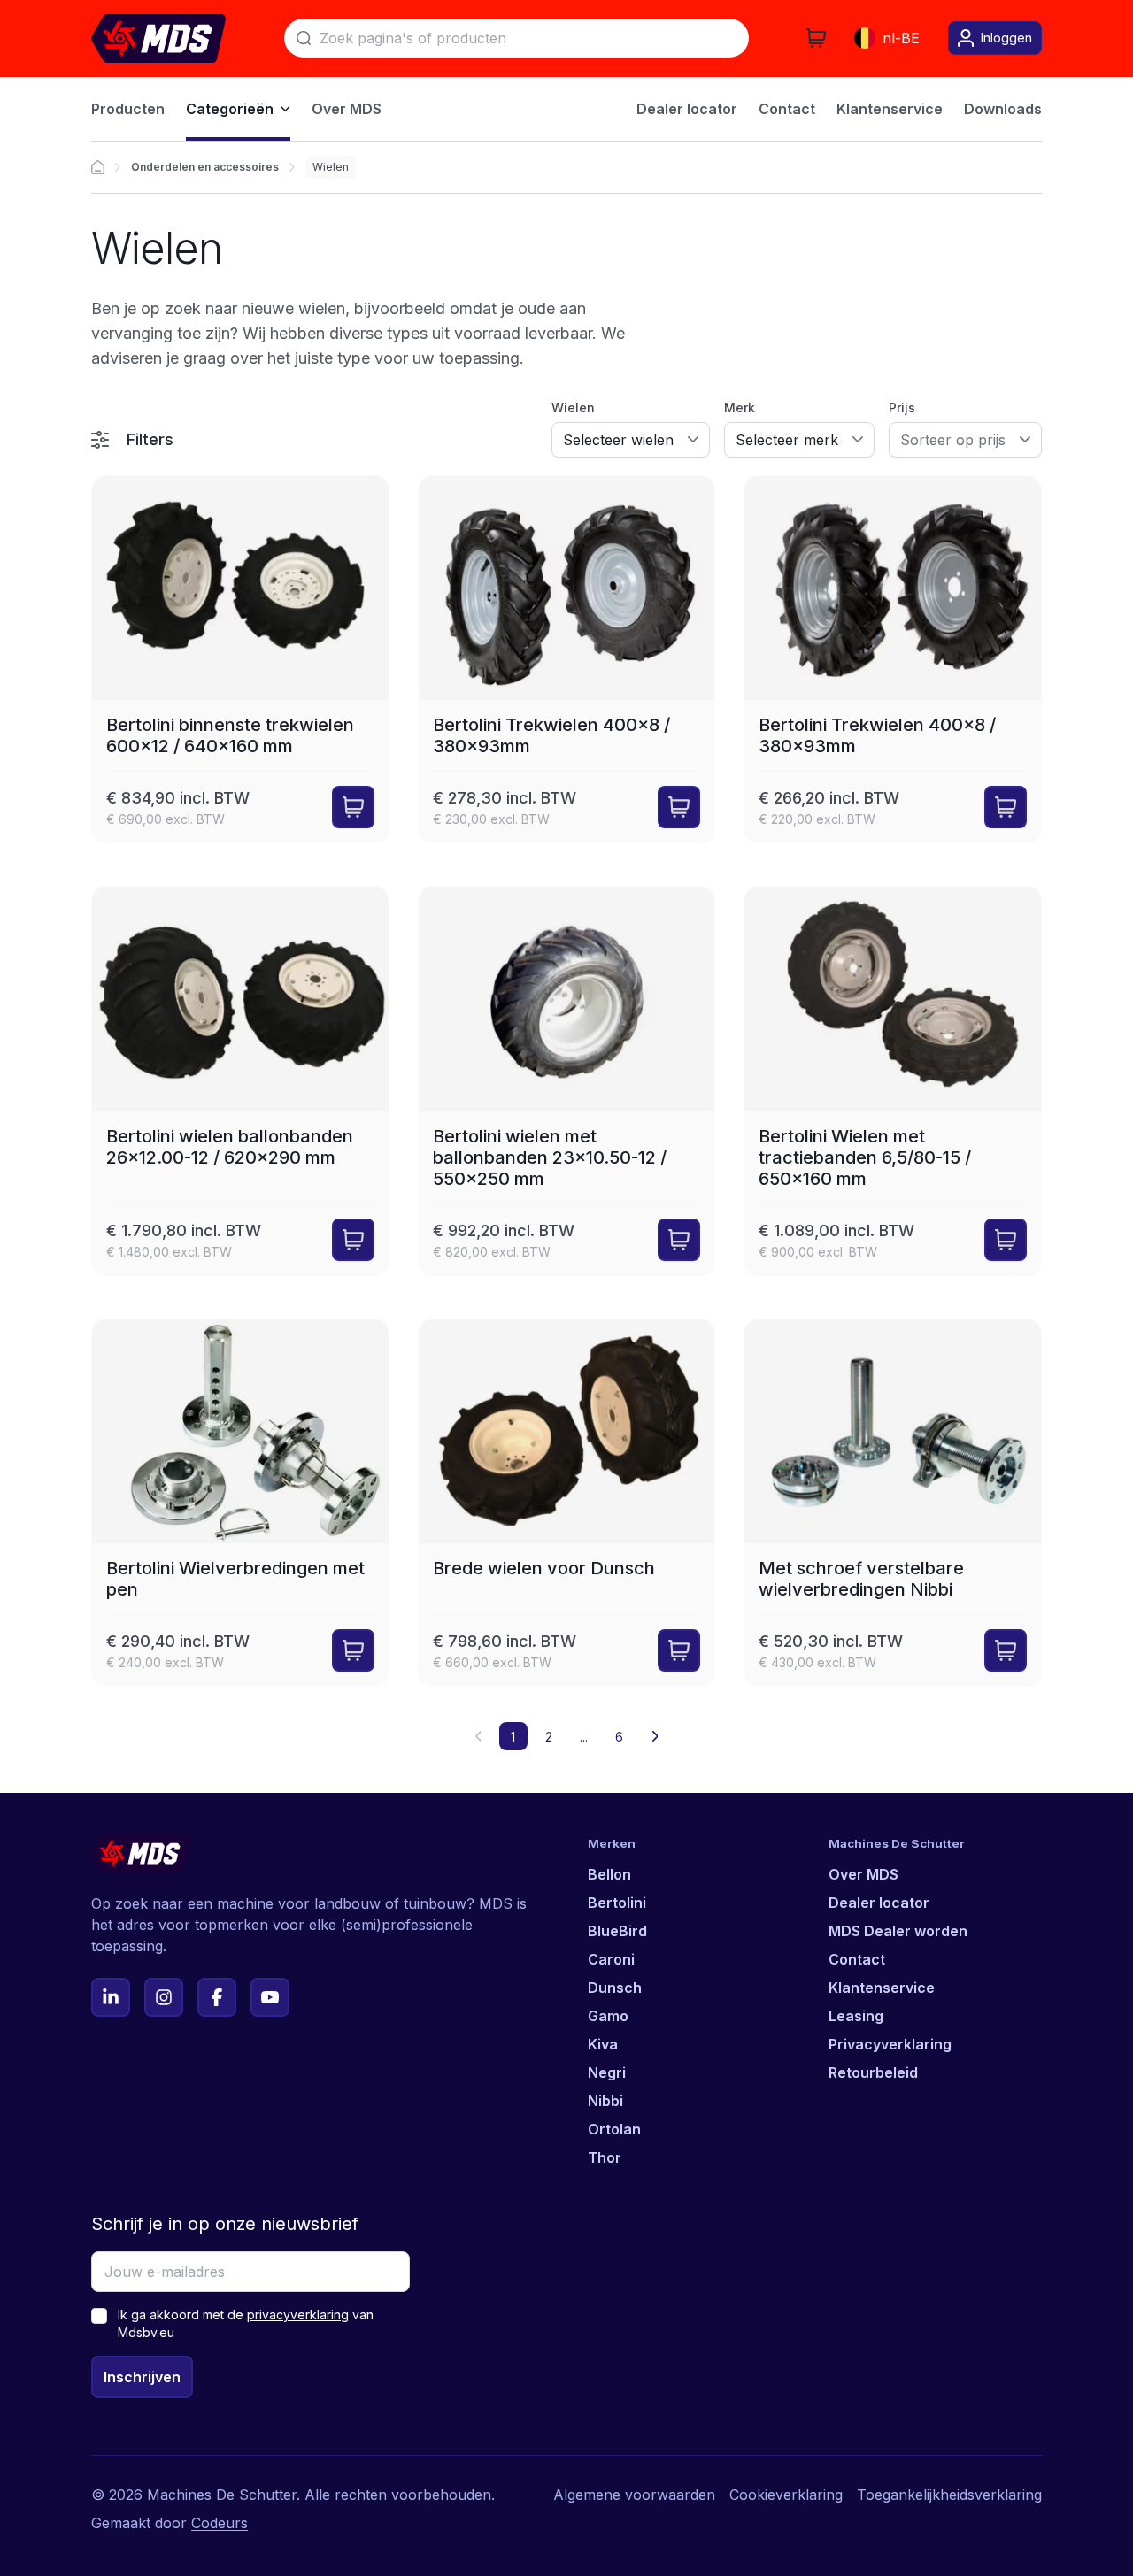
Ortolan (614, 2129)
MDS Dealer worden (898, 1931)
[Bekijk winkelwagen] (816, 38)
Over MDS (863, 1874)
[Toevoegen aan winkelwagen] (353, 807)
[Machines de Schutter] (98, 167)
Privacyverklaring (890, 2044)
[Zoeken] (304, 38)
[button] (655, 1736)
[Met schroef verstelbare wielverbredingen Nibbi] (893, 1503)
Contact (857, 1959)
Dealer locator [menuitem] (687, 109)
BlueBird (617, 1931)
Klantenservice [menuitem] (890, 109)
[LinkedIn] (111, 1997)
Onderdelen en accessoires (205, 167)
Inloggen (1006, 38)
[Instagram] (164, 1997)
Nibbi (605, 2101)
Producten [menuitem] (128, 109)
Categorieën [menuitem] (230, 109)
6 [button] (619, 1737)
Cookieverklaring (786, 2495)
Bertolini (617, 1903)
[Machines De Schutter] (158, 38)
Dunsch (615, 1988)
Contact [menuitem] (787, 109)
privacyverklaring (298, 2315)
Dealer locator (879, 1903)
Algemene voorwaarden (634, 2495)
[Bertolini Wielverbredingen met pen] (240, 1503)
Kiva (603, 2044)
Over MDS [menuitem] (347, 109)
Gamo (608, 2016)
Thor (605, 2157)
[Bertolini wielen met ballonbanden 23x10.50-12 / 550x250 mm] (567, 1081)
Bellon (609, 1874)
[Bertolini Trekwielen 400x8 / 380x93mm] (567, 660)
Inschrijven (142, 2377)
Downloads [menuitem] (1003, 109)
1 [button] (513, 1737)
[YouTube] (270, 1997)
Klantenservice (882, 1988)
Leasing (856, 2016)
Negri (607, 2072)
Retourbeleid (873, 2072)
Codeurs (220, 2523)
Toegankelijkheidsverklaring (949, 2495)
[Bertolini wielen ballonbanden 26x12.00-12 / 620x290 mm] (240, 1081)
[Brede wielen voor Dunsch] (567, 1503)
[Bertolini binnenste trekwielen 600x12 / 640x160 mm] (240, 660)
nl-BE (901, 38)
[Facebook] (217, 1997)
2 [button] (549, 1737)
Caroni (611, 1959)
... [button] (584, 1737)
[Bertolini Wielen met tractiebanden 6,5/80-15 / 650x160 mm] (893, 1081)
